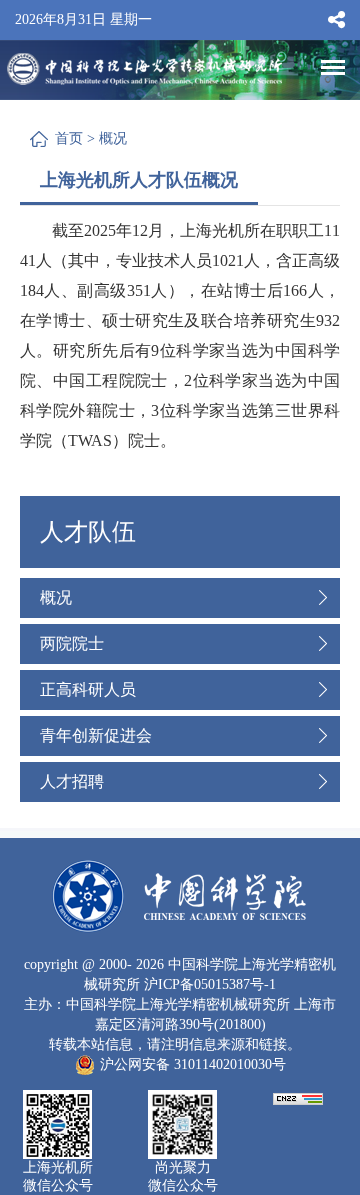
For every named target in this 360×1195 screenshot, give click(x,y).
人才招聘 (72, 781)
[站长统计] (298, 1097)
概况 (113, 138)
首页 (69, 138)
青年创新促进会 (96, 735)
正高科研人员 (88, 689)
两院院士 (72, 643)
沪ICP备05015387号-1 (210, 984)
